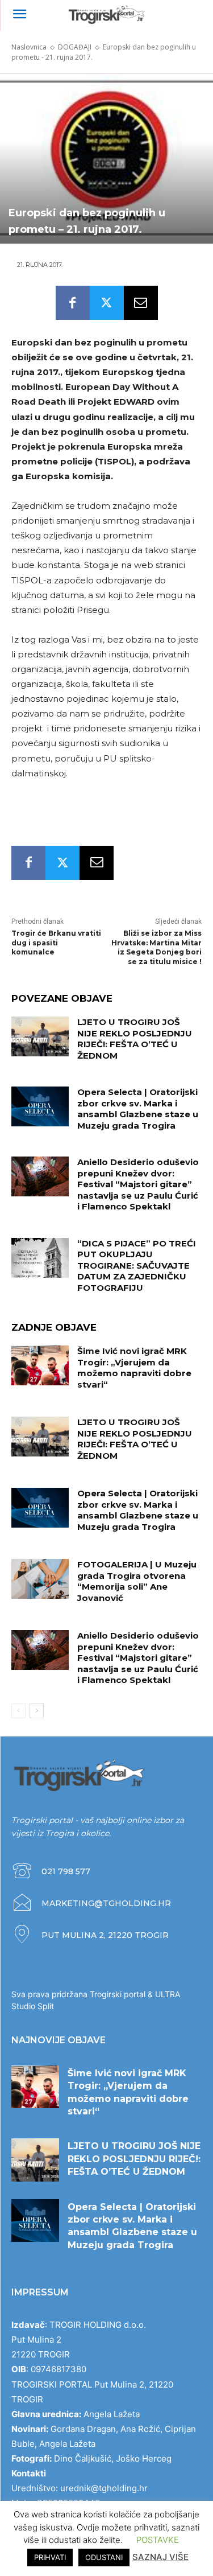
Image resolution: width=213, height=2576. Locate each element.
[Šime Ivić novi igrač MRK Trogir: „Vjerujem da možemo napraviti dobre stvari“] (40, 1365)
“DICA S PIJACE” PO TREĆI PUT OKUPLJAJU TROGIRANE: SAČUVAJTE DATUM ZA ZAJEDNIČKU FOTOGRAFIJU (137, 1266)
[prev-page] (18, 1711)
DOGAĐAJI (75, 47)
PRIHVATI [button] (50, 2557)
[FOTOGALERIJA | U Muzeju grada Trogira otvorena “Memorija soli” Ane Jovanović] (40, 1579)
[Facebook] (73, 303)
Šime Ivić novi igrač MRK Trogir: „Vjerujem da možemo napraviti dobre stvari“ (134, 1368)
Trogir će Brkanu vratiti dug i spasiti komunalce (56, 943)
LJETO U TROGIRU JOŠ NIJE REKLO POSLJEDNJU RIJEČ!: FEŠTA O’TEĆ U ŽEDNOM (135, 1039)
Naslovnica (29, 47)
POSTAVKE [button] (158, 2540)
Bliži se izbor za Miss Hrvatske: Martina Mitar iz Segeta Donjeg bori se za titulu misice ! (156, 947)
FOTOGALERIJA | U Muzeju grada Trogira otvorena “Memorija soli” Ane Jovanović (137, 1581)
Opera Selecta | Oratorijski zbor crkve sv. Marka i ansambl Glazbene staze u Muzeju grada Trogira (138, 1109)
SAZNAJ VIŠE (160, 2557)
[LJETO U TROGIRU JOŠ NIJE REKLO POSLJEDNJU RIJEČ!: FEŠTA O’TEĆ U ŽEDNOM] (40, 1036)
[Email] (141, 303)
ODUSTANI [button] (104, 2557)
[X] (107, 303)
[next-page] (37, 1711)
